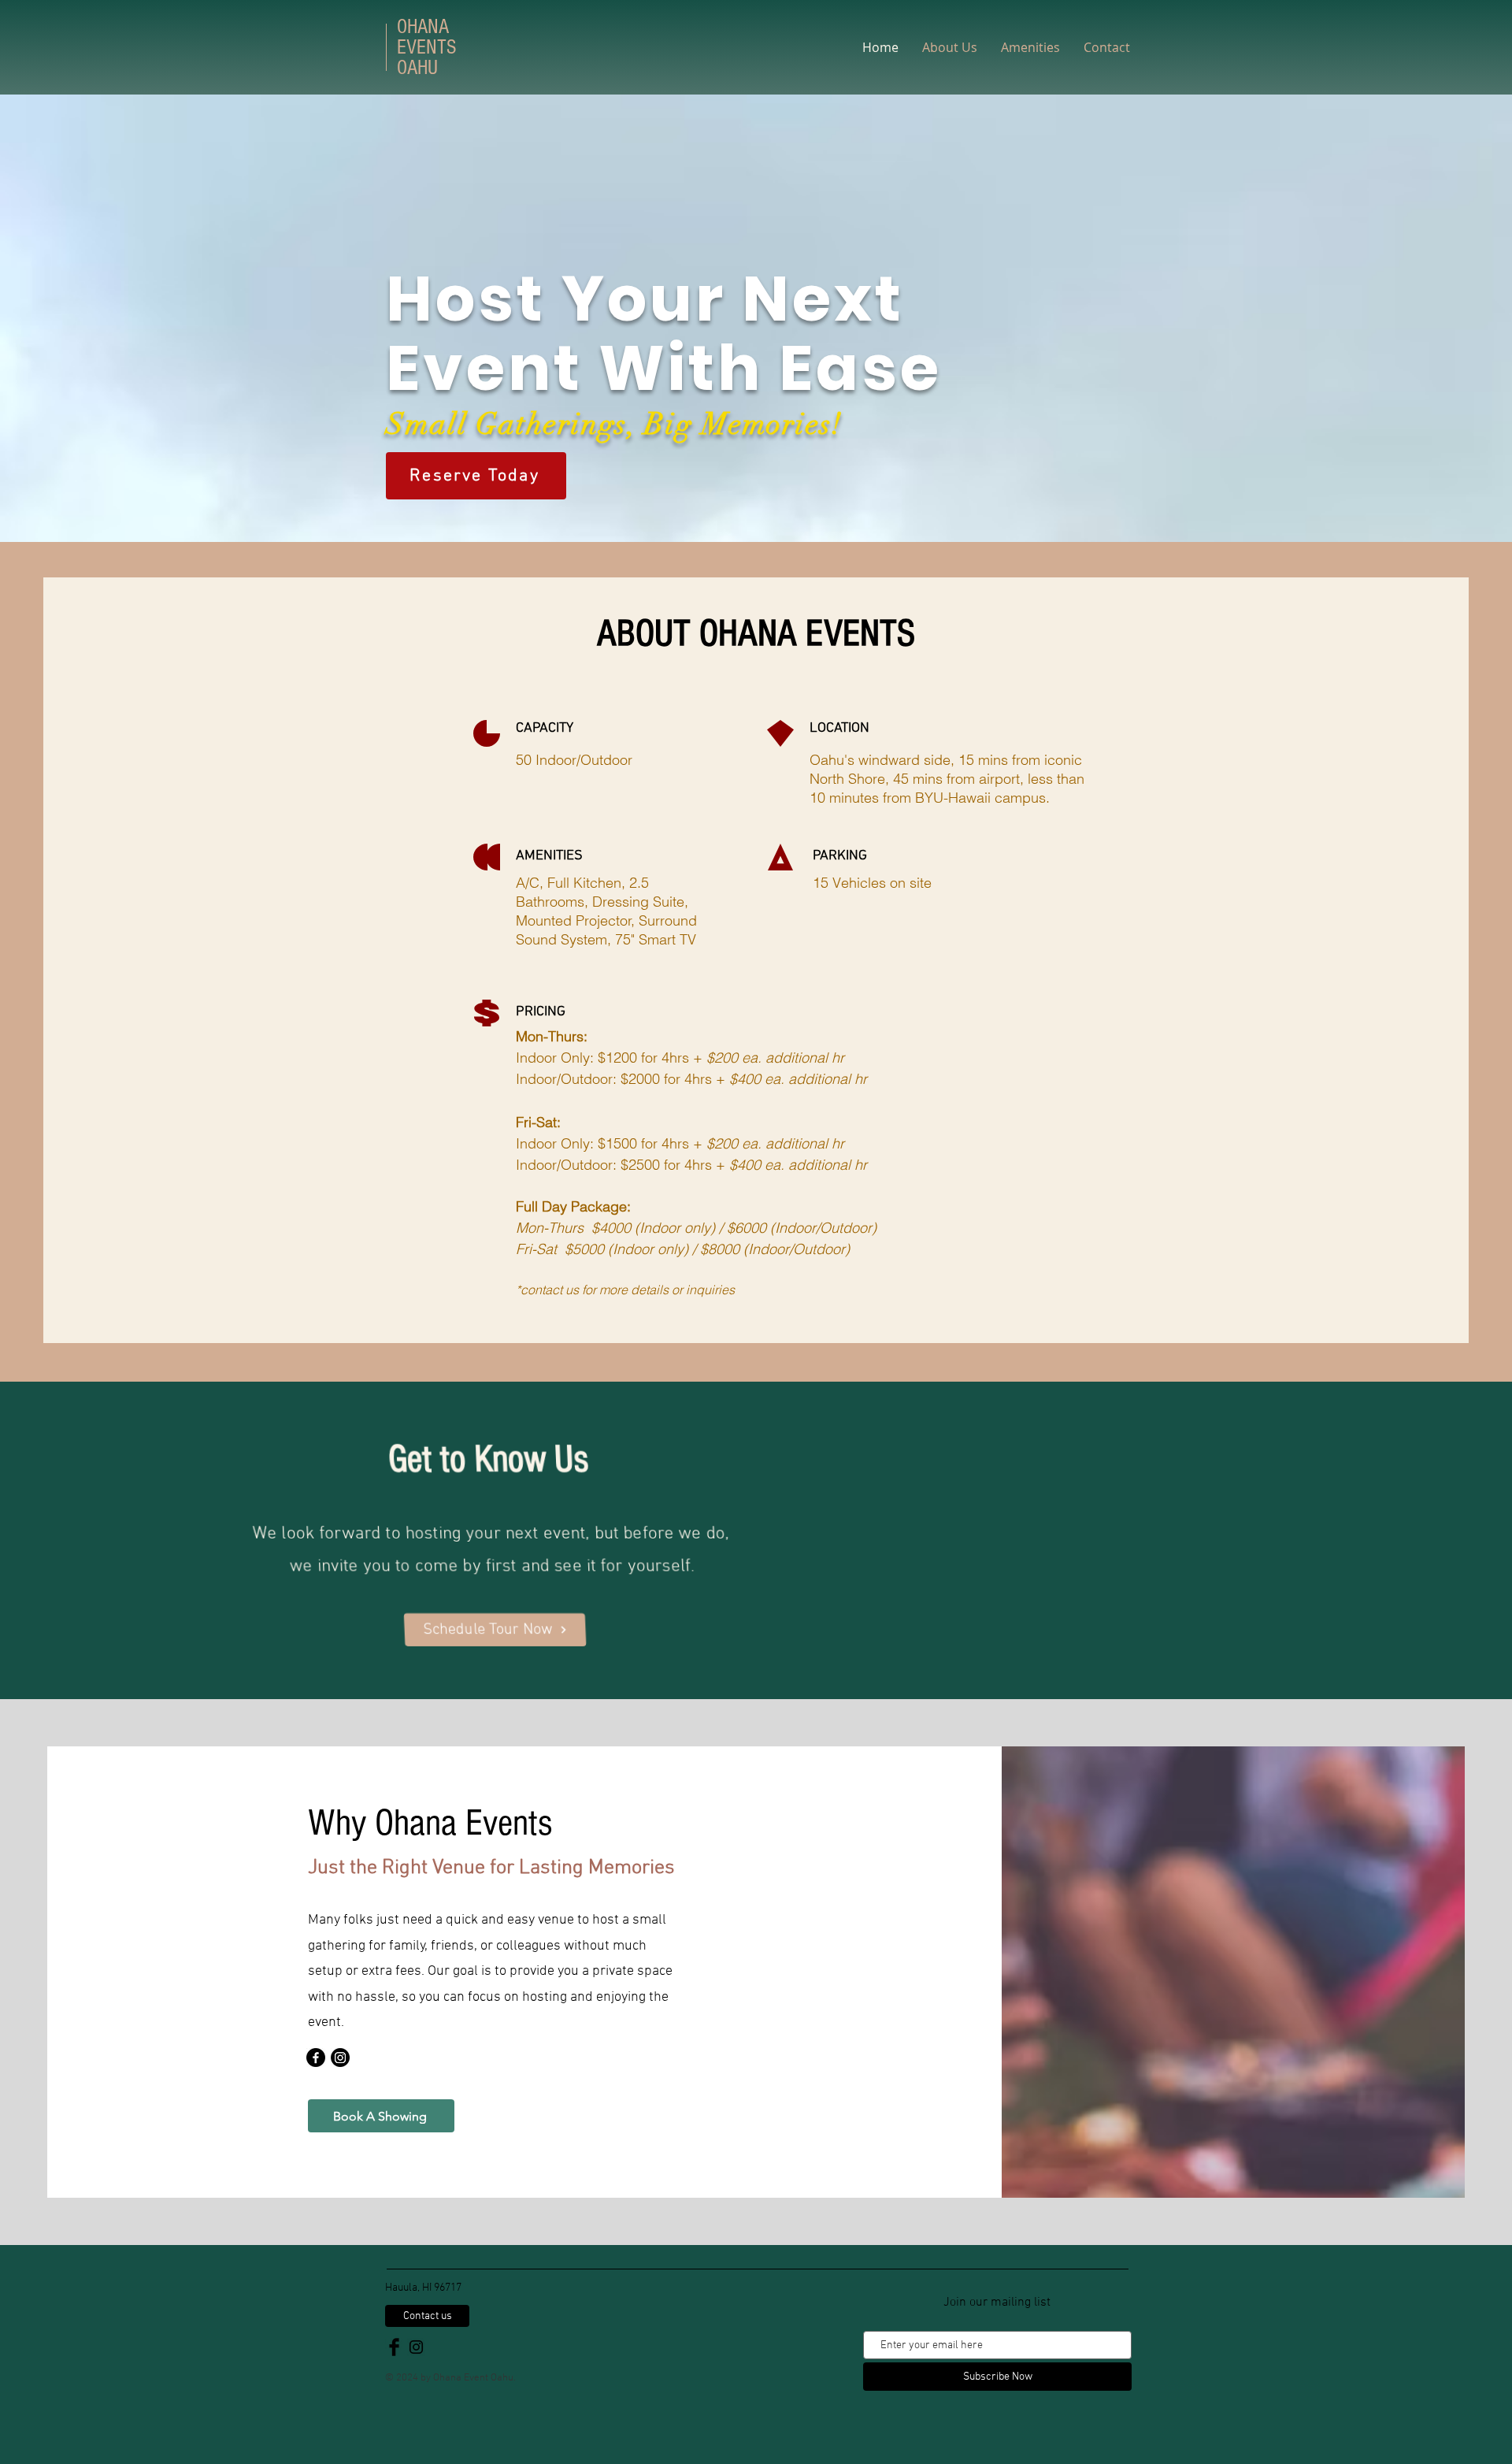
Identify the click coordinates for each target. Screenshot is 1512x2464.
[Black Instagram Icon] (416, 2347)
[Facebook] (316, 2058)
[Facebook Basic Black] (394, 2347)
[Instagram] (340, 2058)
